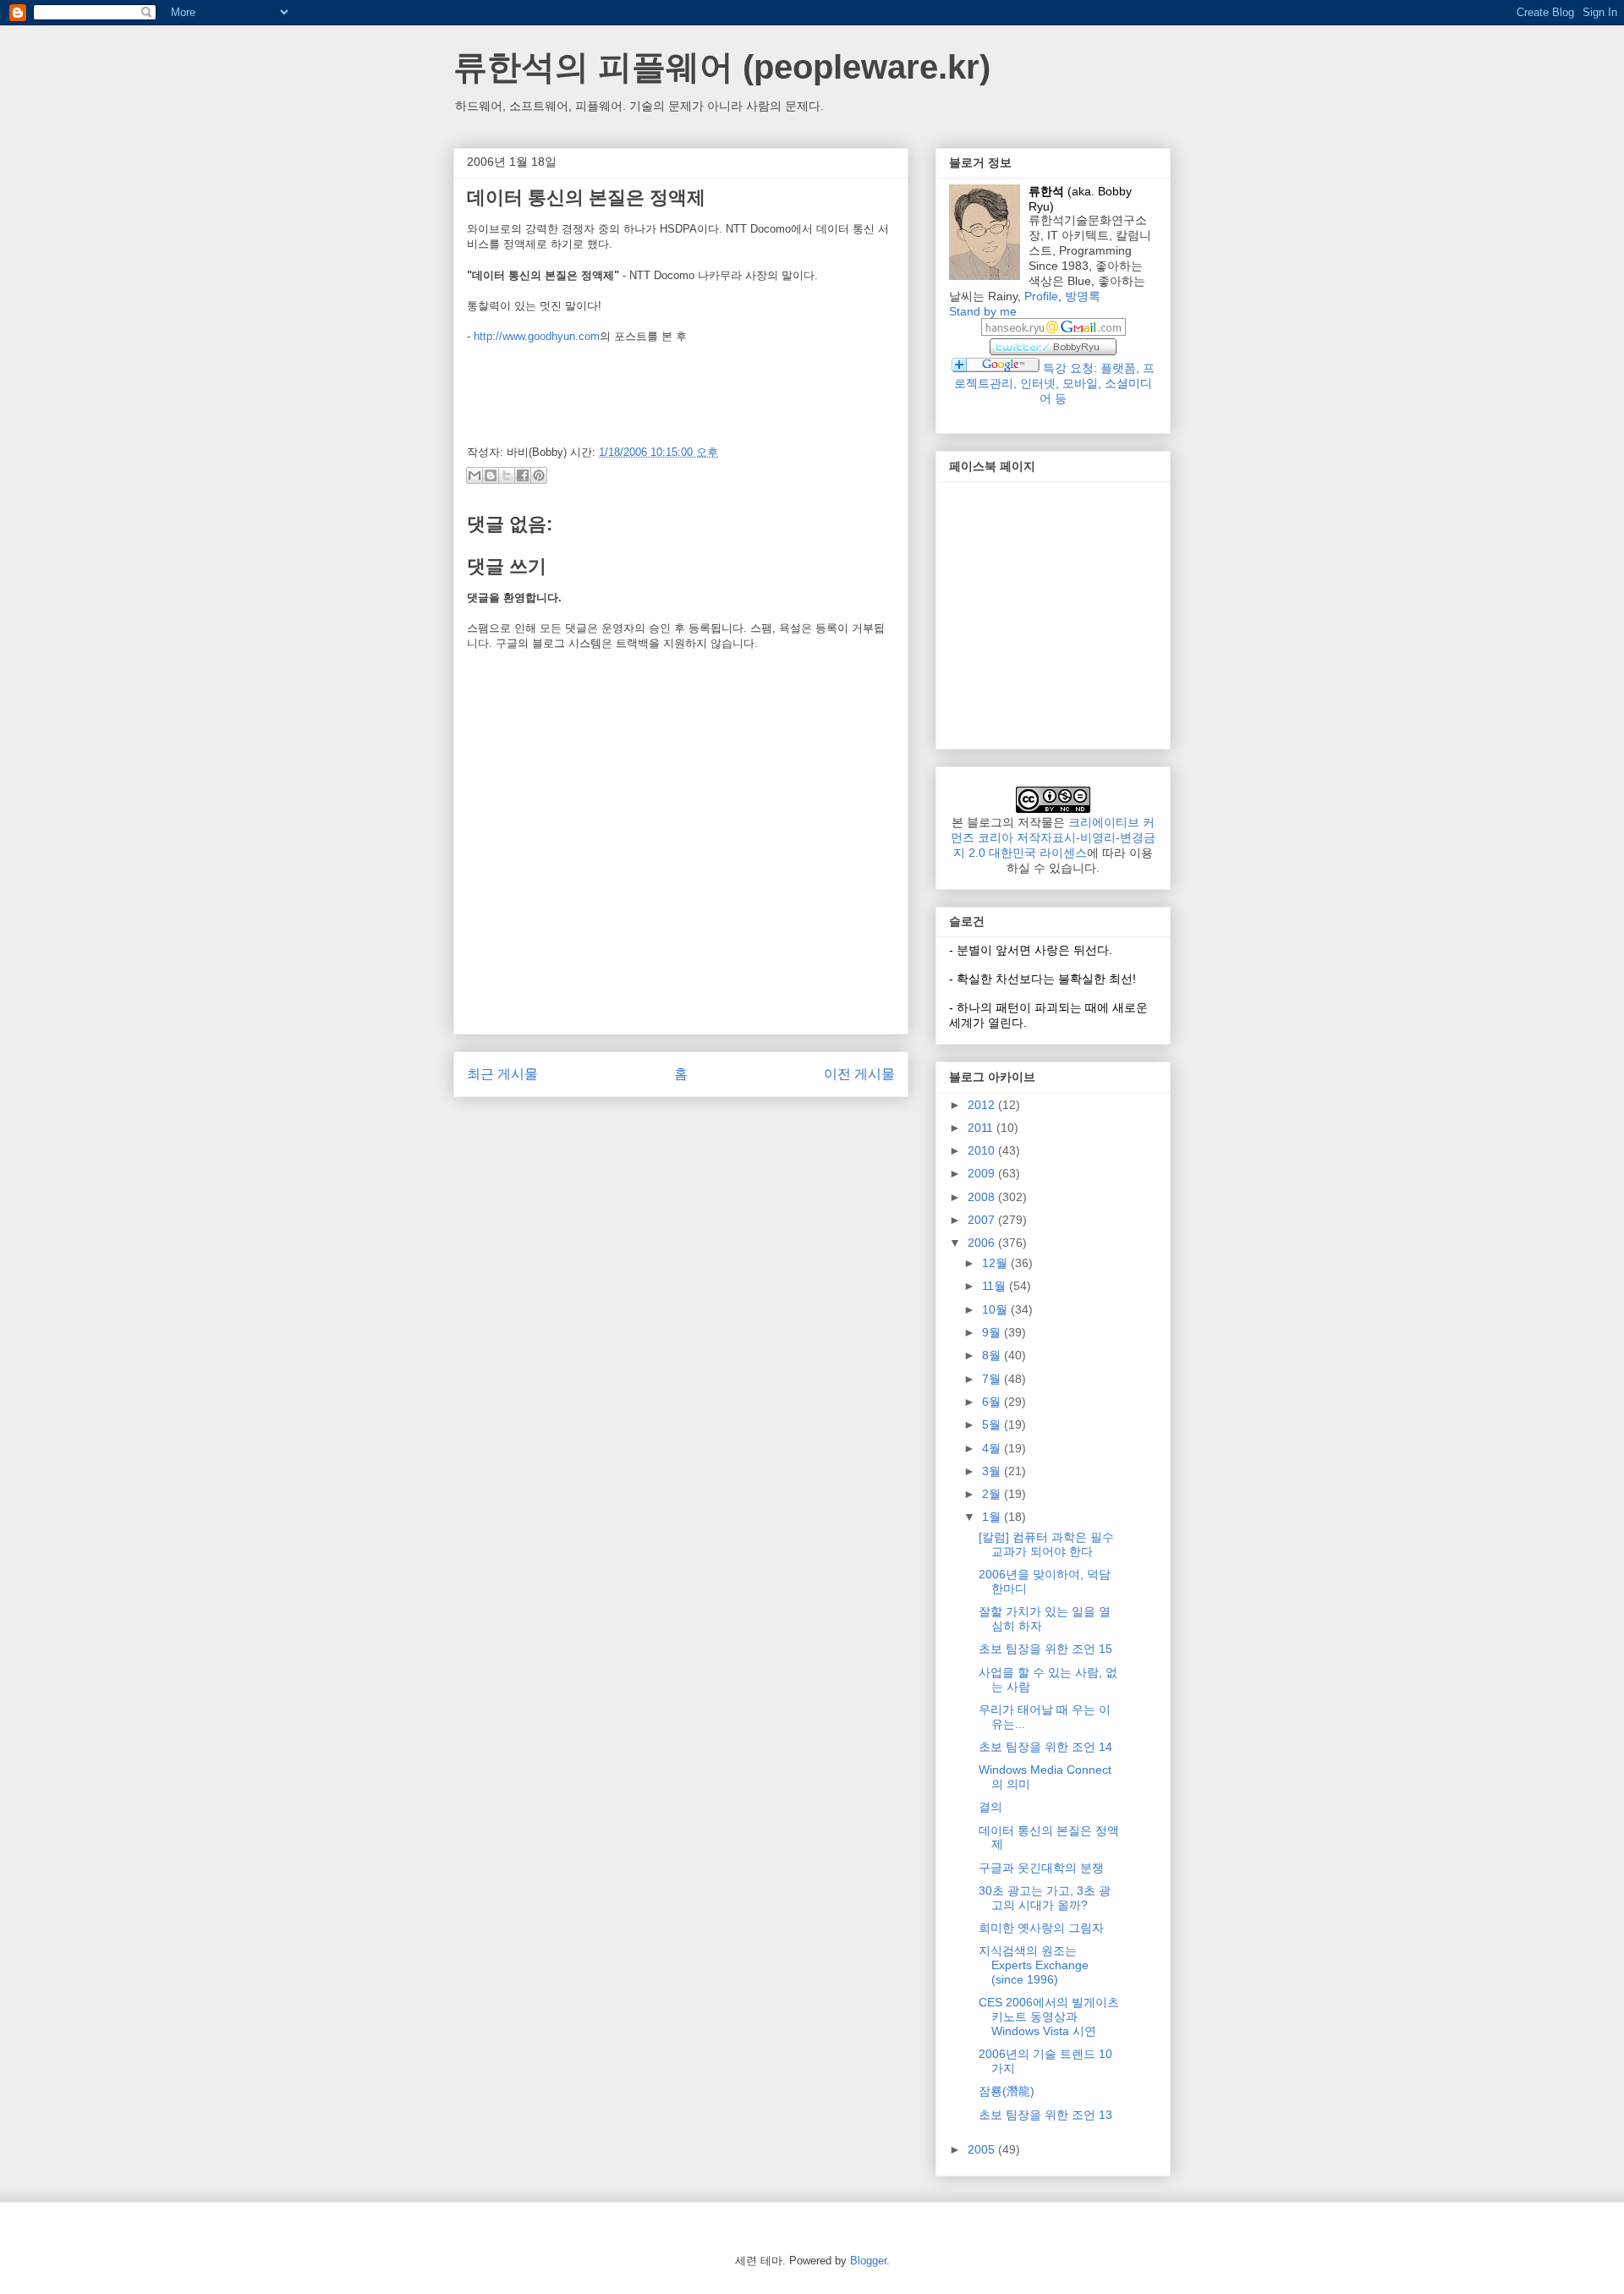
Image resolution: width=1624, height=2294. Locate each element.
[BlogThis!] (491, 475)
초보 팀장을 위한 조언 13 (1045, 2115)
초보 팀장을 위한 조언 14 (1045, 1747)
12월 (996, 1263)
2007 (983, 1220)
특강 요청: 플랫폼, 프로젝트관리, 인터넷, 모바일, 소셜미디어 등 (1054, 383)
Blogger (868, 2261)
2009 (983, 1173)
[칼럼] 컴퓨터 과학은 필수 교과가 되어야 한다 (1046, 1544)
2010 (983, 1150)
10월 (996, 1309)
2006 (983, 1243)
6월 (993, 1402)
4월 (993, 1448)
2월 (993, 1494)
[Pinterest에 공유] (539, 475)
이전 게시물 (859, 1074)
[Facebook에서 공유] (523, 475)
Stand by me (983, 311)
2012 (983, 1105)
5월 (993, 1424)
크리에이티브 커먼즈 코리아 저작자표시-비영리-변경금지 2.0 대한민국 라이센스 (1053, 837)
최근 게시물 (502, 1074)
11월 (996, 1286)
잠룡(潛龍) (1007, 2091)
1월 (993, 1517)
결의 (990, 1807)
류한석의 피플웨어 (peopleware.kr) (722, 67)
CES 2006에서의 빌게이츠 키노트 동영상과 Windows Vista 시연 (1049, 2017)
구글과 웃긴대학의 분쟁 (1041, 1868)
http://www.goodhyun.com (537, 336)
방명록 (1083, 296)
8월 (993, 1355)
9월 (993, 1332)
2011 (982, 1128)
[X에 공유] (507, 475)
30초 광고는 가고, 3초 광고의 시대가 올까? (1045, 1898)
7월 (993, 1379)
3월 (993, 1471)
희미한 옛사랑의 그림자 (1041, 1928)
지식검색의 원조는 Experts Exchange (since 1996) (1034, 1965)
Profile (1041, 296)
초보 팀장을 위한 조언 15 (1045, 1649)
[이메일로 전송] (475, 475)
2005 (983, 2149)
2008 (983, 1197)
